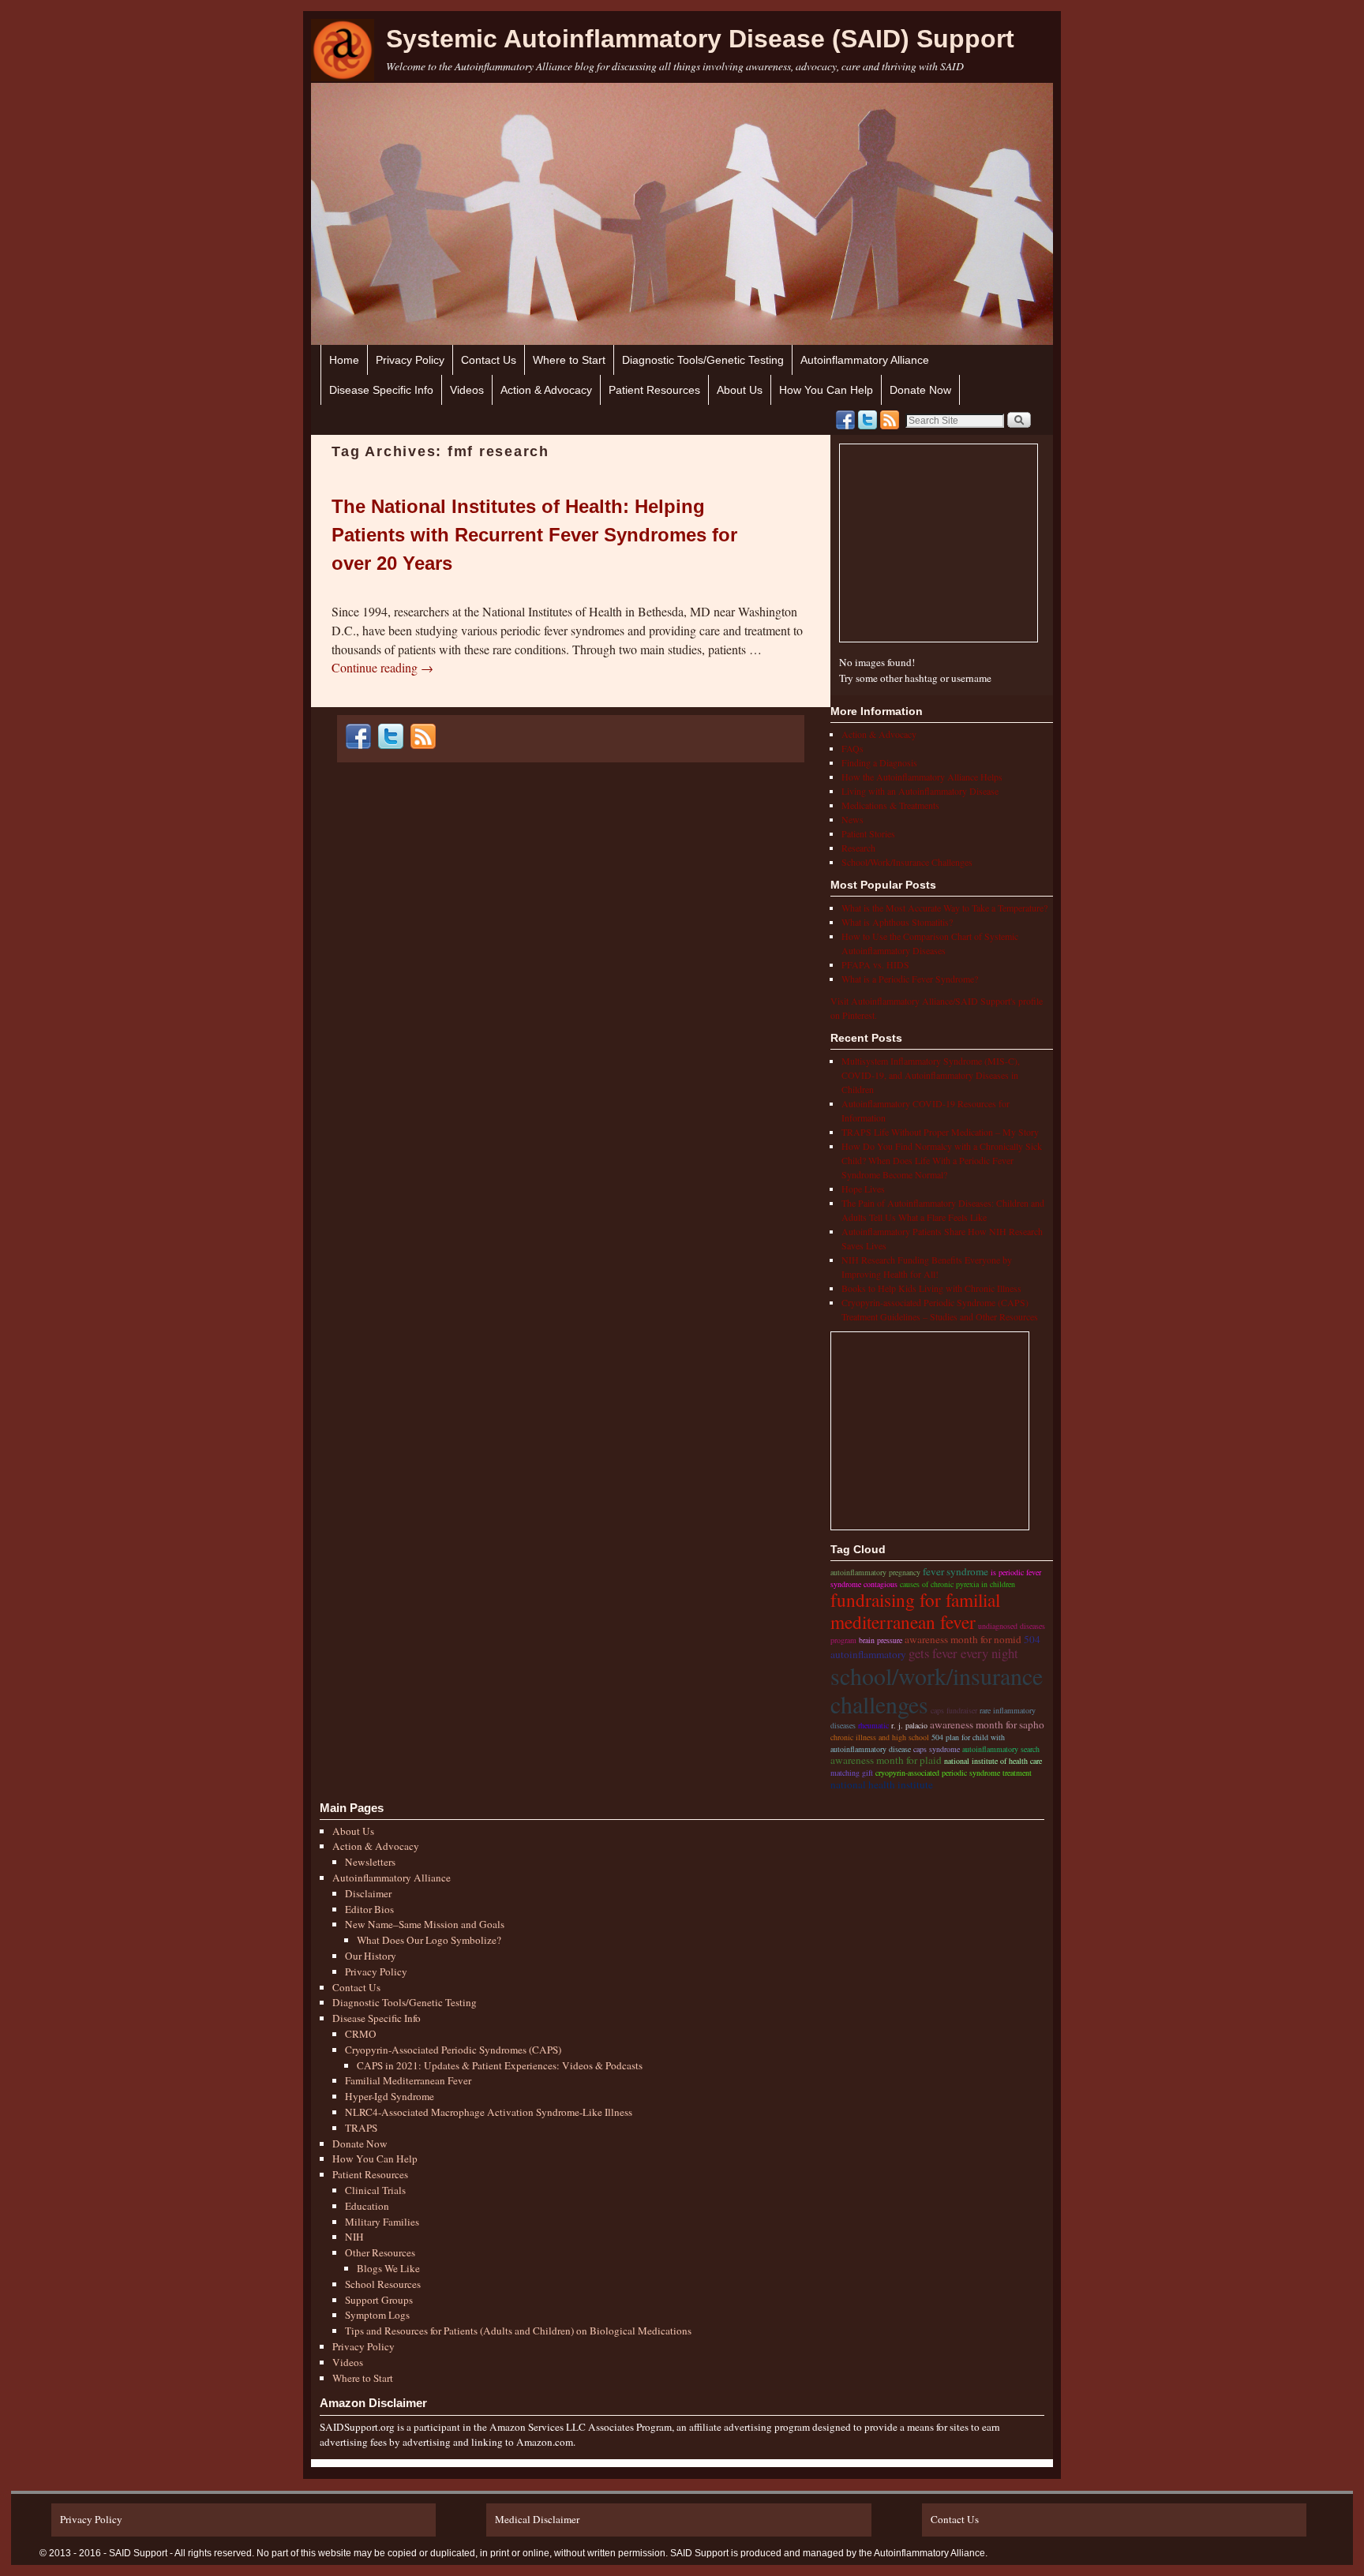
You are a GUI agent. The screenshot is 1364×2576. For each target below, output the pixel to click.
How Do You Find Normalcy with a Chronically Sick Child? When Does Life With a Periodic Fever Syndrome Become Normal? (942, 1160)
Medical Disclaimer (537, 2519)
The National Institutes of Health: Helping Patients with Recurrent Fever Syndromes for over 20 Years (534, 535)
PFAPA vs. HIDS (875, 964)
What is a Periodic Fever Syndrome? (910, 979)
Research (858, 848)
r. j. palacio (909, 1725)
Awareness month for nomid (963, 1639)
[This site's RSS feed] (890, 420)
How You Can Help (826, 390)
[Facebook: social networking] (845, 420)
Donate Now (920, 390)
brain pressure (881, 1640)
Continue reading (382, 667)
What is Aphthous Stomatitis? (897, 922)
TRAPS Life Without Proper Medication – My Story (940, 1132)
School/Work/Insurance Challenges (907, 862)
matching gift (852, 1773)
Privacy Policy (410, 360)
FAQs (852, 748)
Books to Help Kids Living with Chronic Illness (931, 1288)
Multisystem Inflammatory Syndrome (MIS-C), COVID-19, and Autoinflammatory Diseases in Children (931, 1075)
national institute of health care (993, 1761)
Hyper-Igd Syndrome (390, 2096)
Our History (371, 1956)
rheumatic (873, 1725)
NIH (354, 2237)
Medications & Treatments (890, 805)
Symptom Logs (377, 2315)
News (852, 819)
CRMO (361, 2034)
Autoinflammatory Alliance (865, 360)
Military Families (382, 2222)
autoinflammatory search (1001, 1749)
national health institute (882, 1784)
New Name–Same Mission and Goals (425, 1924)
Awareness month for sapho (987, 1724)
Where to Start (569, 360)
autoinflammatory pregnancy (875, 1572)
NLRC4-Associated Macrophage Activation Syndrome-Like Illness (489, 2112)
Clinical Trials (375, 2190)
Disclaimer (368, 1893)
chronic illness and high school (880, 1737)
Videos (467, 390)
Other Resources (380, 2252)
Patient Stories (868, 833)
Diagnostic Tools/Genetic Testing (703, 360)
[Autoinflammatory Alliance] (343, 50)
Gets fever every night (963, 1653)
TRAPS (361, 2128)
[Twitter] (867, 420)
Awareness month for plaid (886, 1760)
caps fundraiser (954, 1710)
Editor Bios (369, 1909)
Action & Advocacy (546, 390)
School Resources (383, 2284)
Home (344, 360)
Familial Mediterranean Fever (408, 2080)
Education (367, 2206)
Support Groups (379, 2300)
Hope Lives (863, 1189)
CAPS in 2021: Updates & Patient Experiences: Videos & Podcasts (500, 2065)
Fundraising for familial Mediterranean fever (915, 1611)
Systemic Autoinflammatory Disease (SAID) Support (700, 39)
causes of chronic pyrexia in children (957, 1584)
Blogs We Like (388, 2268)
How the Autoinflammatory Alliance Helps (922, 777)
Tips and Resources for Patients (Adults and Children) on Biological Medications (518, 2331)
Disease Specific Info (381, 390)
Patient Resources (654, 390)
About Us (740, 390)
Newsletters (370, 1862)
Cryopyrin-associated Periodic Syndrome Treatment (954, 1773)
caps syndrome (937, 1749)
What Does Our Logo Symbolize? (429, 1940)
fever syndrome (956, 1571)
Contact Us (489, 360)
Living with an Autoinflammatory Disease (920, 791)
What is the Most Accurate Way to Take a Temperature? (944, 908)
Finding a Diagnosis (879, 762)
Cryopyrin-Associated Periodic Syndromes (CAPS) (453, 2050)
